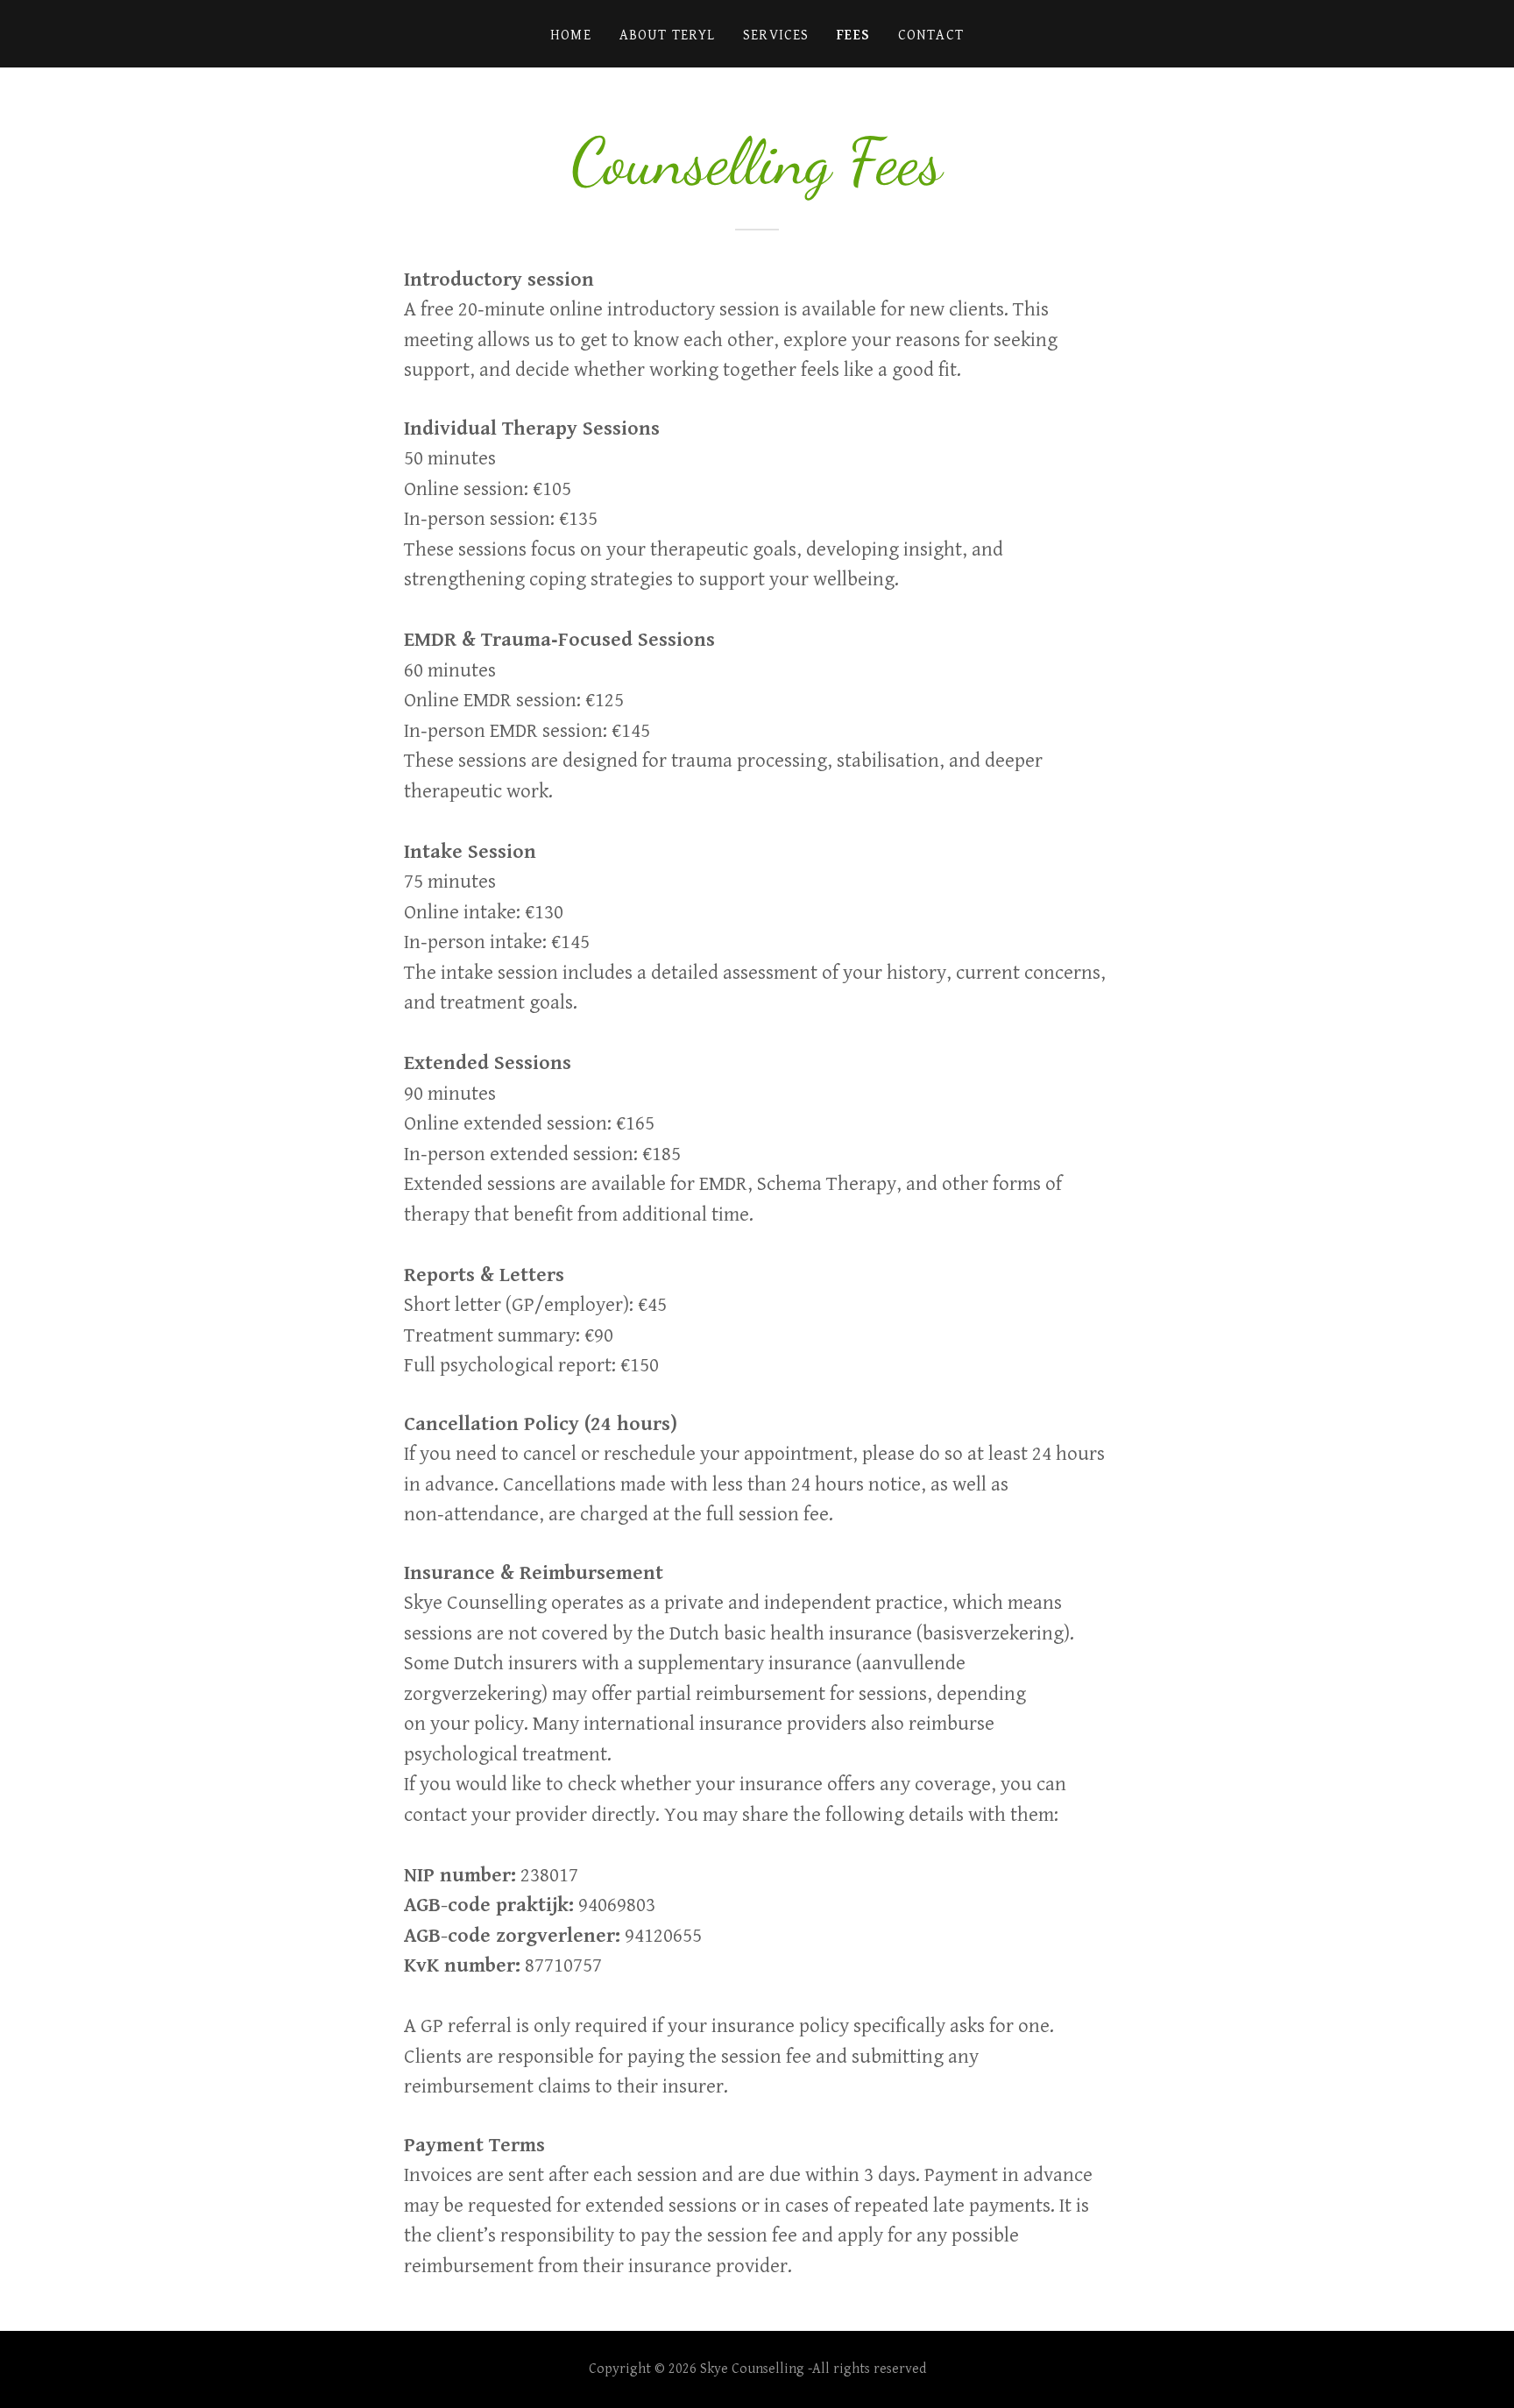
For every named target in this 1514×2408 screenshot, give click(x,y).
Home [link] (571, 35)
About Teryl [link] (668, 35)
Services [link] (776, 35)
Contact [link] (931, 35)
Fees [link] (853, 35)
